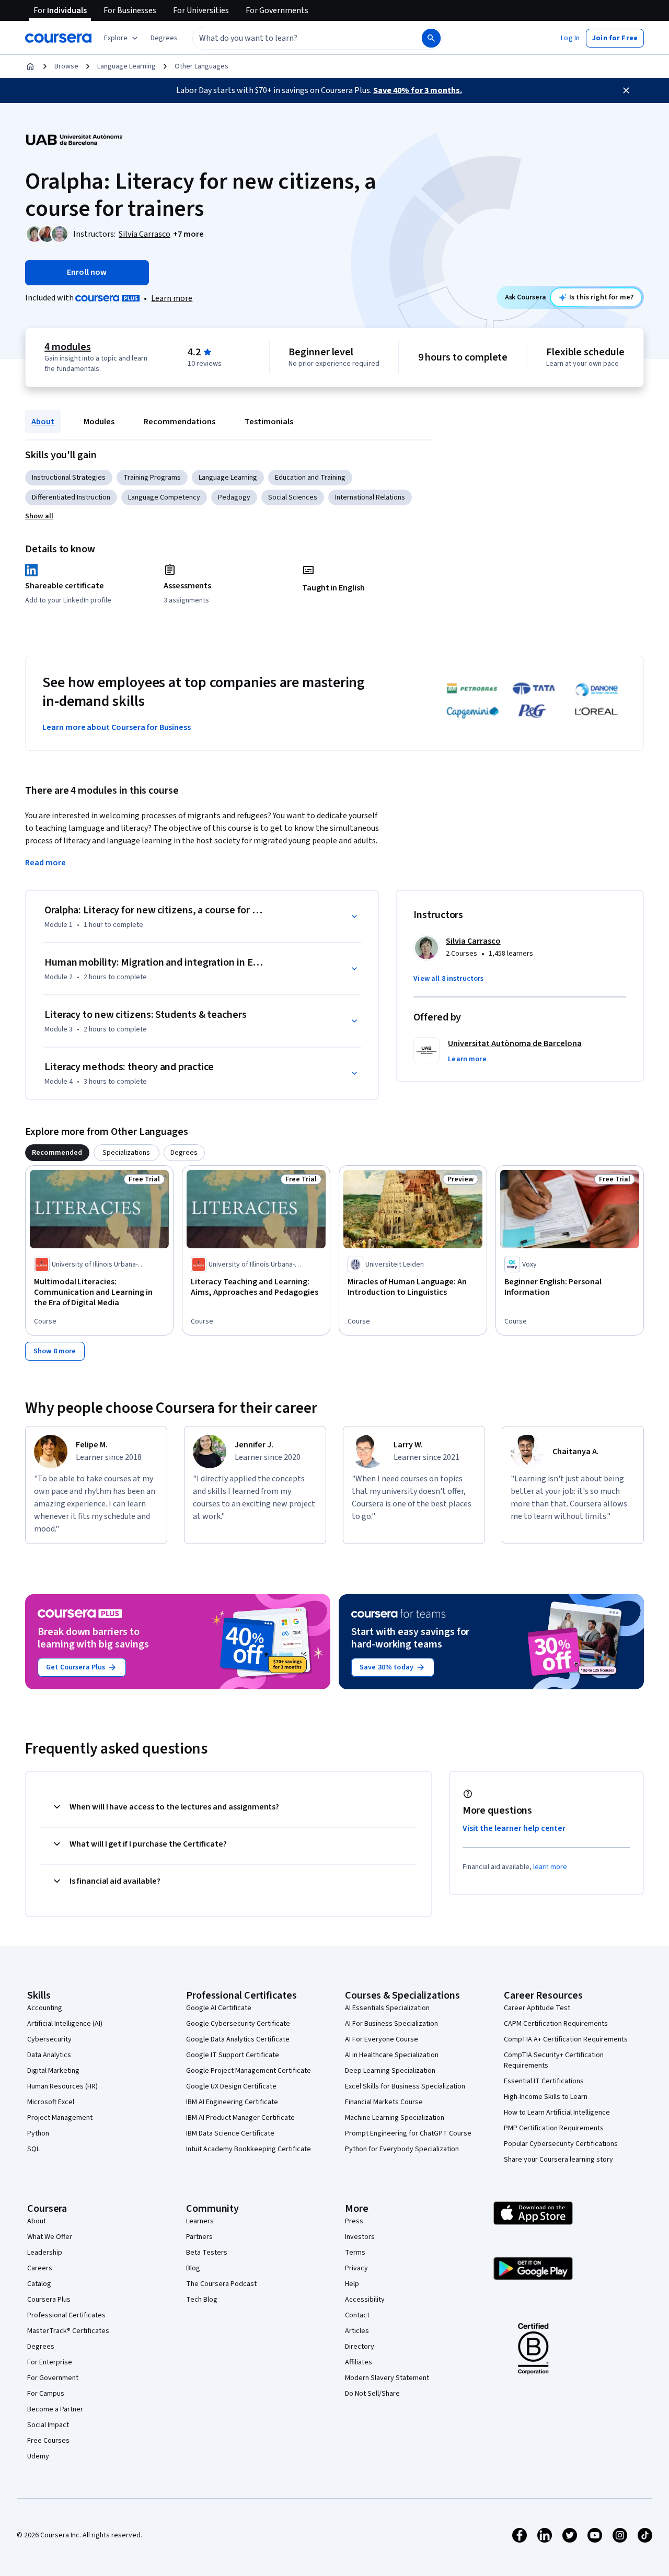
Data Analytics (49, 2055)
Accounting (45, 2008)
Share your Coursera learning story (558, 2160)
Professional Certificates (66, 2315)
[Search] (431, 38)
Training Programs (152, 478)
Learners (200, 2221)
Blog (193, 2268)
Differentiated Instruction (71, 497)
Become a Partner (55, 2409)
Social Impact (48, 2425)
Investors (360, 2237)
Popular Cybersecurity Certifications (561, 2144)
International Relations (370, 497)
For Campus (46, 2394)
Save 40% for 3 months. (418, 90)
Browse (66, 66)
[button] (164, 38)
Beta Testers (207, 2253)
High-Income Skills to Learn (546, 2097)
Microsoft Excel (51, 2102)
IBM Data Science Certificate (230, 2133)
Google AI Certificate (219, 2008)
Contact (357, 2315)
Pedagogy (234, 497)
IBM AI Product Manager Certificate (240, 2118)
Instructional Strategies (69, 478)
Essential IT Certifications (544, 2081)
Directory (360, 2347)
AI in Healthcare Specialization (392, 2055)
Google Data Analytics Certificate (238, 2039)
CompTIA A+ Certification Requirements (566, 2039)
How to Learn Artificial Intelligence (557, 2113)
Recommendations (180, 422)
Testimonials (269, 422)
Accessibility (365, 2300)
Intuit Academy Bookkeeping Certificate (249, 2149)
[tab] (57, 1153)
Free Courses (48, 2441)
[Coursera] (58, 38)
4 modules (67, 347)
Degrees (41, 2347)
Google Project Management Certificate (249, 2071)
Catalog (39, 2284)
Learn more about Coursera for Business (117, 727)
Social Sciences (293, 497)
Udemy (38, 2456)
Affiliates (359, 2362)
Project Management (60, 2118)
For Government (53, 2378)
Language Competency (164, 497)
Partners (199, 2237)
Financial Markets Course (384, 2102)
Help (352, 2284)
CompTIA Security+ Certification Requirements (554, 2060)
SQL (33, 2149)
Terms (355, 2253)
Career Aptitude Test (537, 2008)
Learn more (172, 298)
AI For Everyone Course (382, 2039)
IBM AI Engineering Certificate (232, 2102)
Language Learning (126, 66)
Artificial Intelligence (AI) (65, 2024)
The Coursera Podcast (221, 2284)
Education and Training (310, 478)
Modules (99, 422)
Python (38, 2133)
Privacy (356, 2268)
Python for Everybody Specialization (402, 2149)
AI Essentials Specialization (387, 2008)
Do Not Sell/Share (372, 2394)
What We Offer (50, 2237)
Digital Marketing (53, 2071)
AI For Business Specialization (391, 2024)
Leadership (45, 2253)
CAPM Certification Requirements (556, 2024)
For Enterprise (50, 2362)
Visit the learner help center (514, 1828)
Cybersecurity (49, 2039)
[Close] (626, 90)
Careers (40, 2268)
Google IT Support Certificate (233, 2055)
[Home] (30, 66)
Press (354, 2221)
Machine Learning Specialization (395, 2118)
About (43, 422)
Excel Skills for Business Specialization (405, 2086)
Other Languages (201, 66)
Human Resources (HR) (62, 2086)
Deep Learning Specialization (390, 2071)
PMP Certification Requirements (554, 2128)
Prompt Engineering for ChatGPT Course (408, 2133)
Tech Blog (202, 2300)
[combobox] (296, 38)
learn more (550, 1867)
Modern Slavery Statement (387, 2378)
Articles (357, 2331)
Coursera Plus (49, 2300)
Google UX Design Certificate (231, 2086)
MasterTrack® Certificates (68, 2331)
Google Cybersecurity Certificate (238, 2024)
